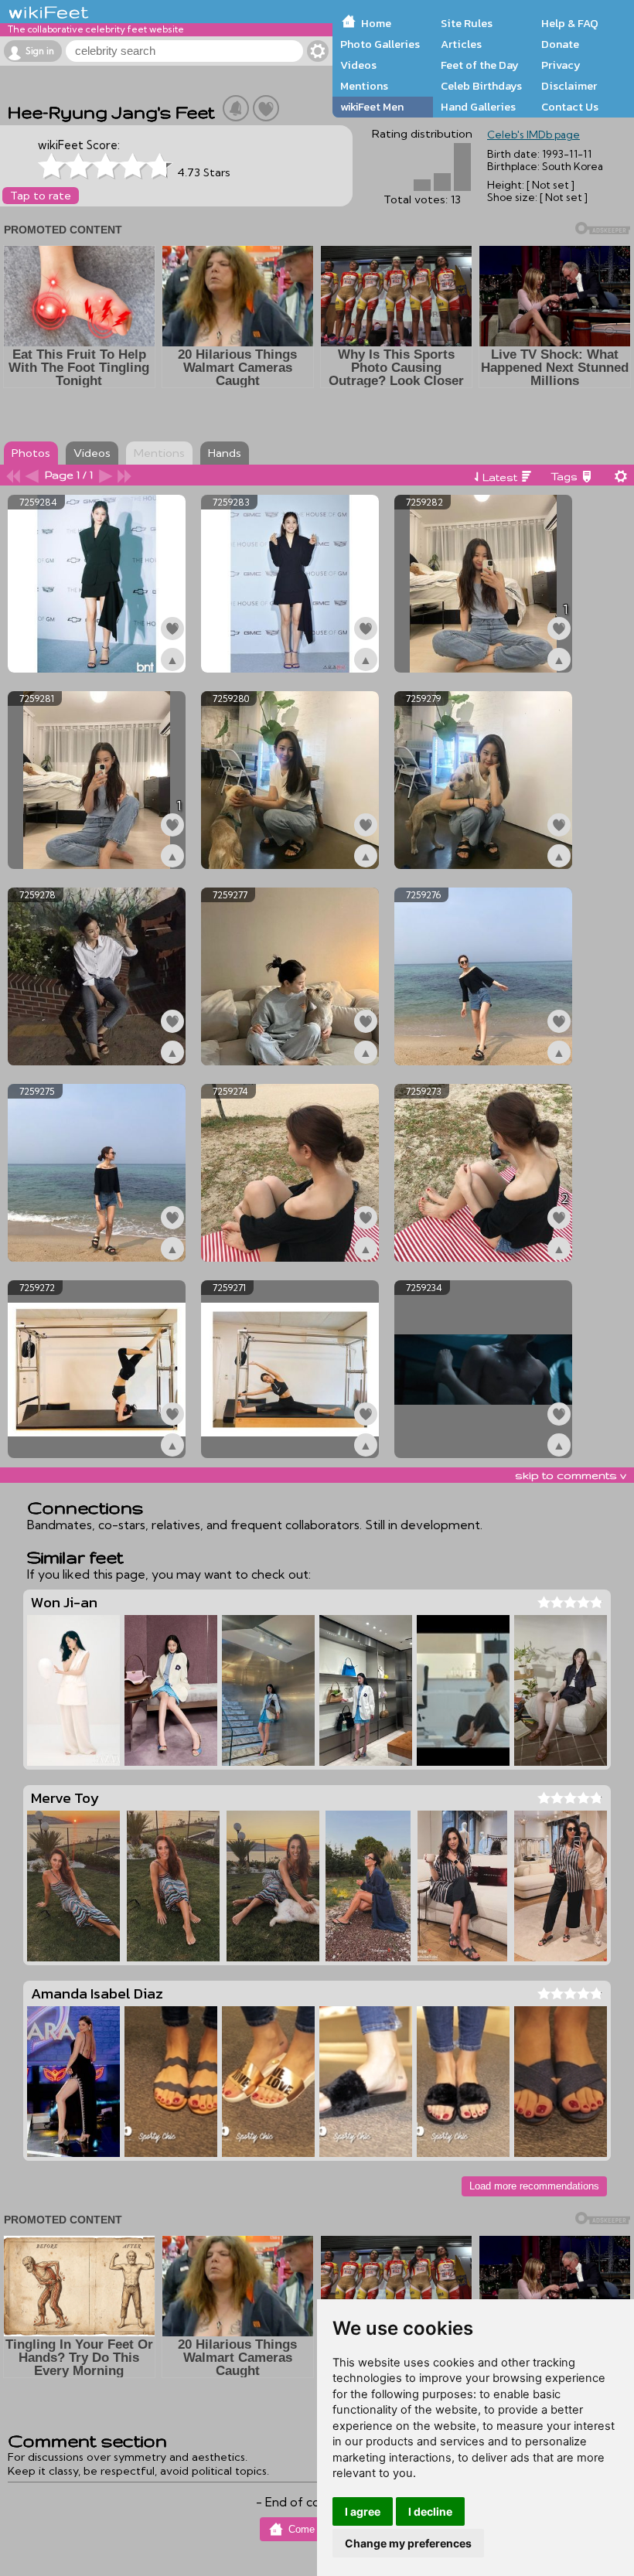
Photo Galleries (380, 44)
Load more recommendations (534, 2186)
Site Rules (467, 23)
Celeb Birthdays (481, 86)
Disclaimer (569, 86)
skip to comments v (571, 1475)
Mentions (364, 86)
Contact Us (570, 107)
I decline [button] (430, 2511)
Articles (461, 44)
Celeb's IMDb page (533, 135)
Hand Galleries (478, 107)
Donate (560, 44)
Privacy (561, 65)
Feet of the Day (480, 65)
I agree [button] (363, 2511)
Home (376, 23)
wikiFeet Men (372, 107)
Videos (358, 65)
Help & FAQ (570, 23)
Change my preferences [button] (408, 2543)
